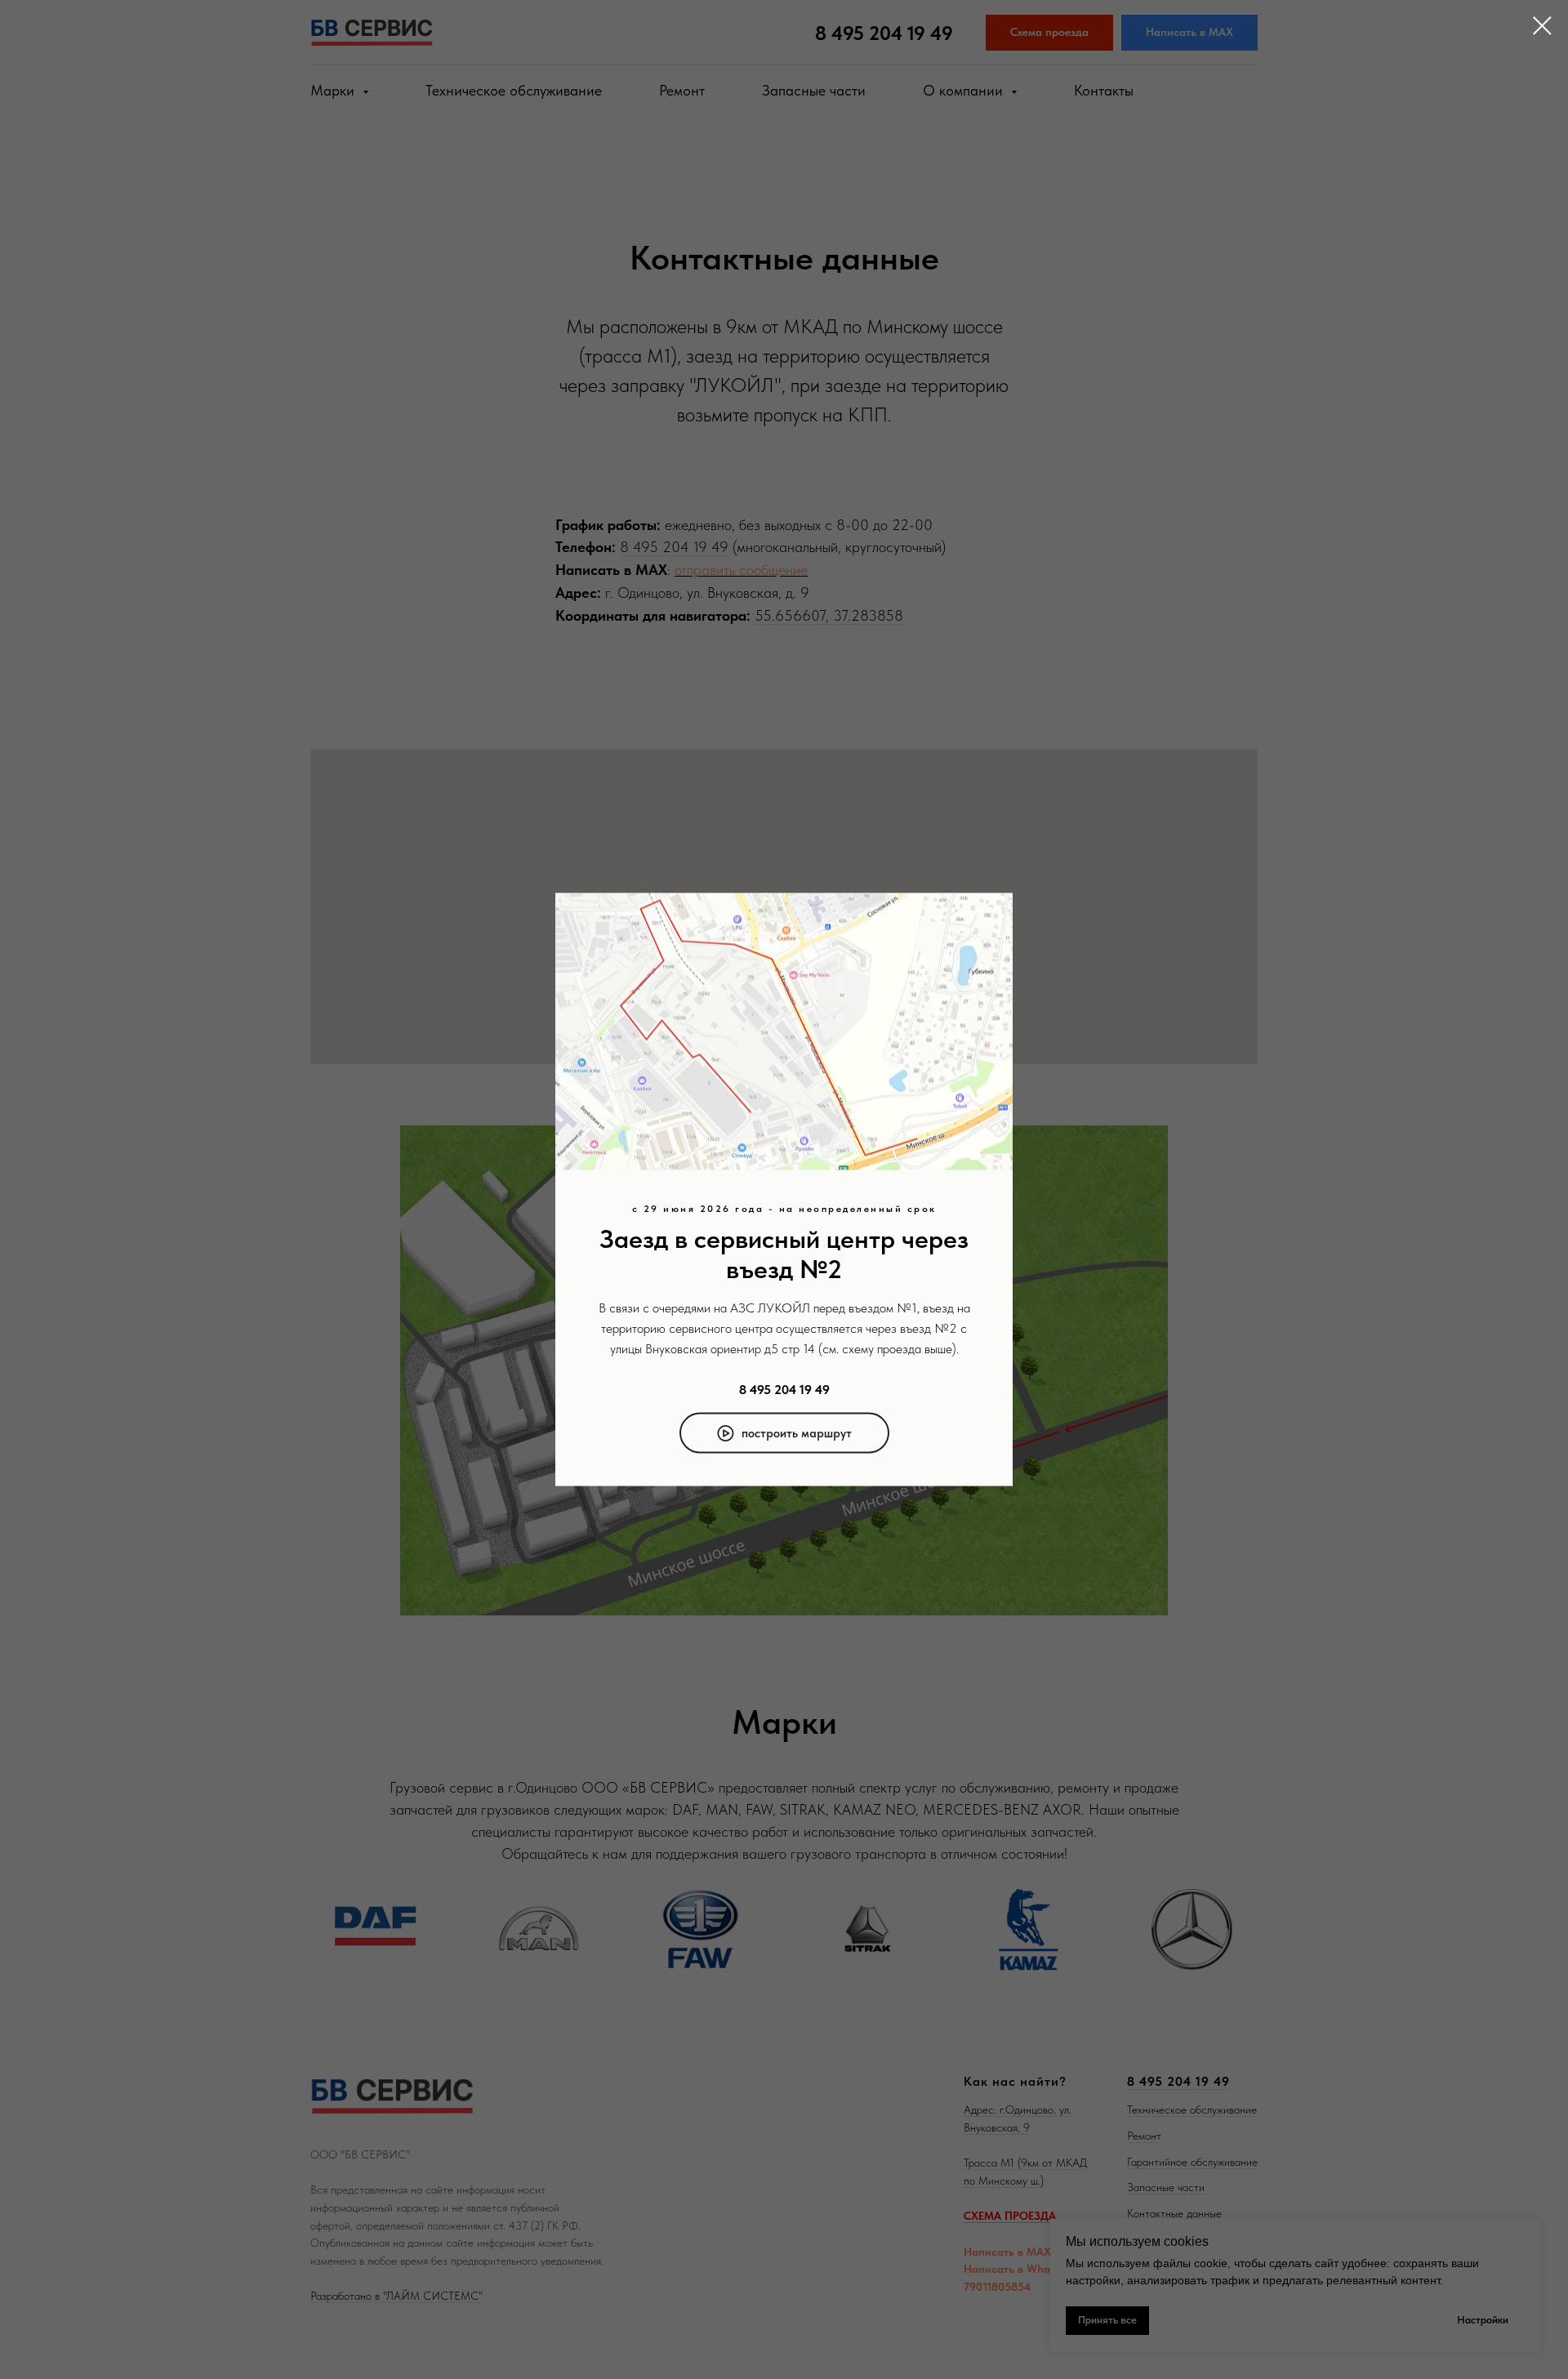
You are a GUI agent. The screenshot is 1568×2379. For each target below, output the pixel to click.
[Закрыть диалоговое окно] (1542, 26)
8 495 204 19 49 (784, 1389)
